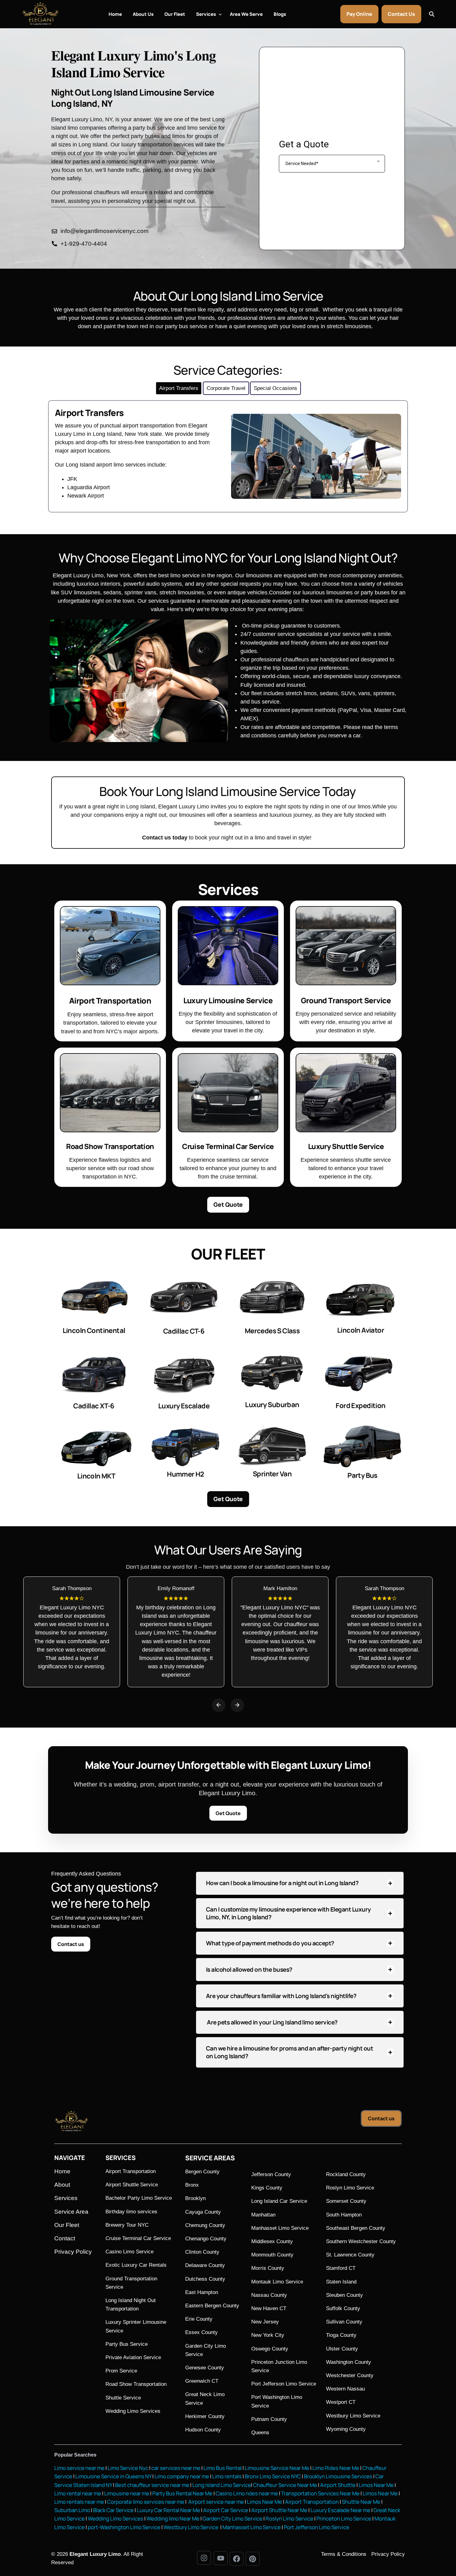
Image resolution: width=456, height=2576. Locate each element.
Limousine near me (127, 2493)
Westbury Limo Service (191, 2527)
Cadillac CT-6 (184, 1331)
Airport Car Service (226, 2510)
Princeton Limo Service (344, 2518)
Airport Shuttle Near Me (279, 2510)
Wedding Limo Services (116, 2518)
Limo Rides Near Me (336, 2468)
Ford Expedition (360, 1406)
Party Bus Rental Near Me (182, 2493)
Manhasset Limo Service (252, 2527)
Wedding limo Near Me (173, 2518)
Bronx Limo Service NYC (272, 2476)
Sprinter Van (272, 1474)
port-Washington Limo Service (124, 2527)
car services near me (176, 2468)
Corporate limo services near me (146, 2502)
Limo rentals (226, 2476)
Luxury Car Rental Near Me (168, 2510)
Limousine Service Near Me (277, 2468)
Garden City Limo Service (232, 2518)
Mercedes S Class (272, 1331)
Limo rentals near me (79, 2502)
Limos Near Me (376, 2485)
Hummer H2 (186, 1474)
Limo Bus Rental (222, 2468)
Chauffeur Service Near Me (285, 2485)
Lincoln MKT (96, 1476)
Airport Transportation (312, 2502)
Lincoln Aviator (361, 1330)
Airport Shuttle (338, 2485)
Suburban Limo (72, 2510)
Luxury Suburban (272, 1405)
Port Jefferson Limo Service (317, 2527)
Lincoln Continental (94, 1330)
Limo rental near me (78, 2493)
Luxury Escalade (184, 1406)
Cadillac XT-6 (94, 1406)
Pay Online (359, 14)
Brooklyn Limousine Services (338, 2476)
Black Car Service (113, 2510)
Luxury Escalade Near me (340, 2510)
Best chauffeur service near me (152, 2485)
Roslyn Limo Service (289, 2518)
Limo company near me (182, 2476)
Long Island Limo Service (222, 2485)
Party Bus (362, 1475)
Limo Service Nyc (128, 2468)
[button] (219, 1705)
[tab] (179, 388)
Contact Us (401, 14)
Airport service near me (216, 2502)
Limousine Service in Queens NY (113, 2476)
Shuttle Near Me (361, 2502)
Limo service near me (79, 2468)
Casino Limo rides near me (247, 2493)
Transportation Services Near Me (320, 2493)
